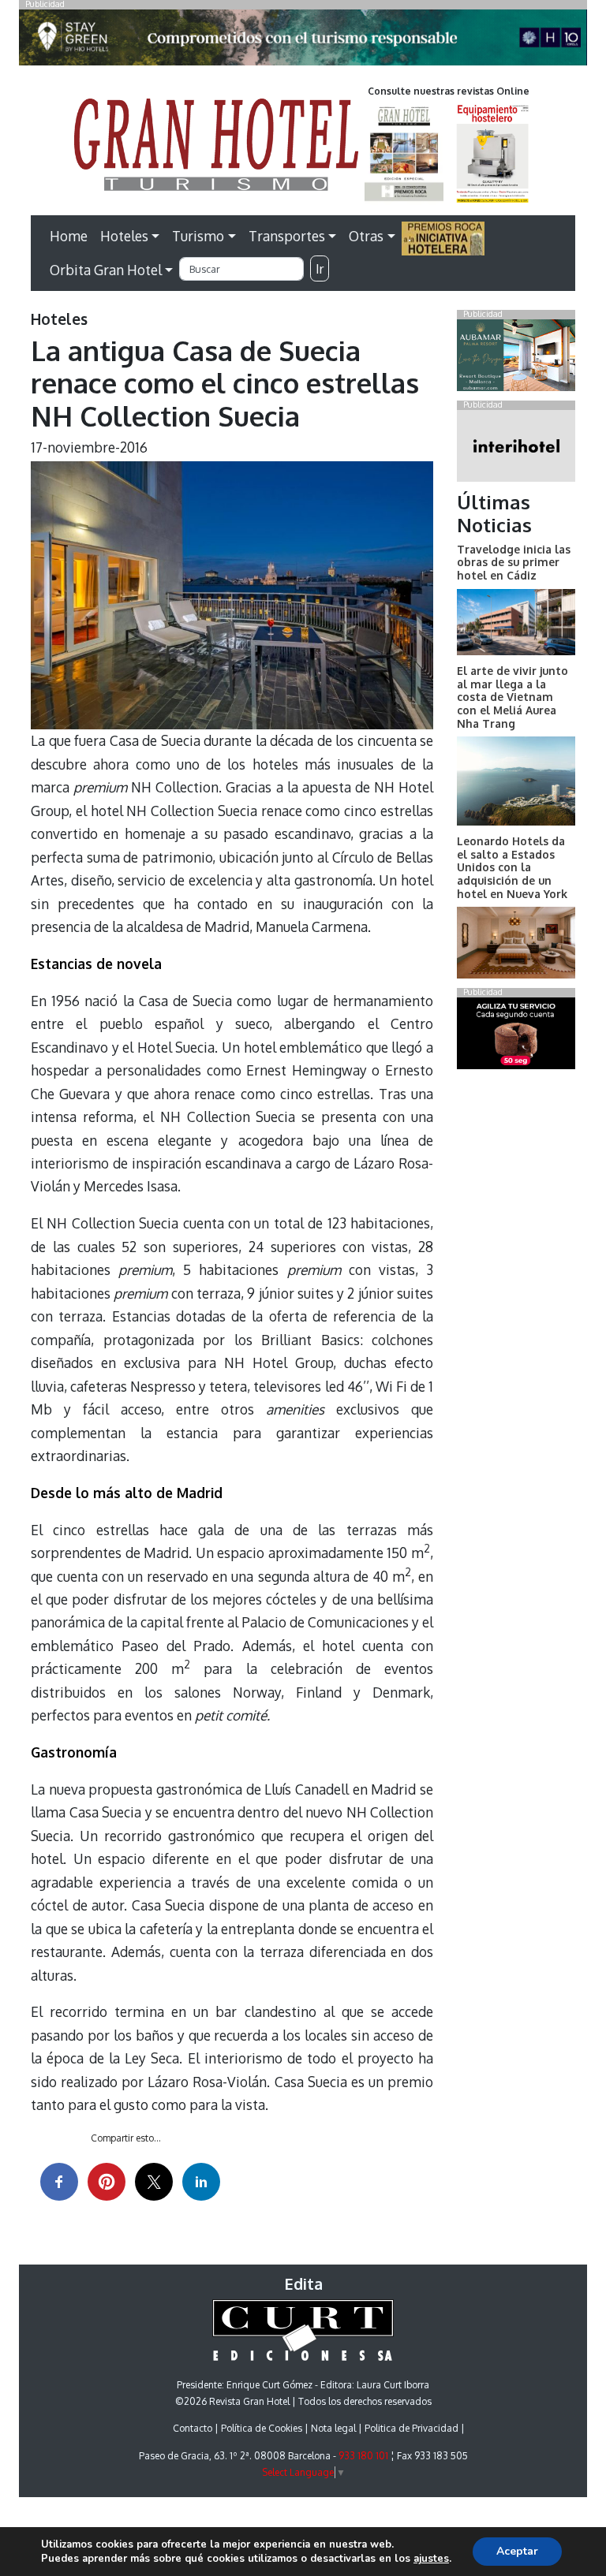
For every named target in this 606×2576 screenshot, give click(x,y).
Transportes (287, 236)
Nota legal (333, 2428)
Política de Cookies (262, 2428)
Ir (320, 269)
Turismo (198, 236)
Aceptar (517, 2551)
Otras (366, 236)
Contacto (193, 2428)
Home (69, 236)
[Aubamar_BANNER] (516, 358)
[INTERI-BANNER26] (516, 449)
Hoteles (124, 236)
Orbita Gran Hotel (106, 270)
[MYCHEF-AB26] (516, 1036)
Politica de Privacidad (411, 2428)
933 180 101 (363, 2456)
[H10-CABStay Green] (303, 42)
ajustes (431, 2559)
